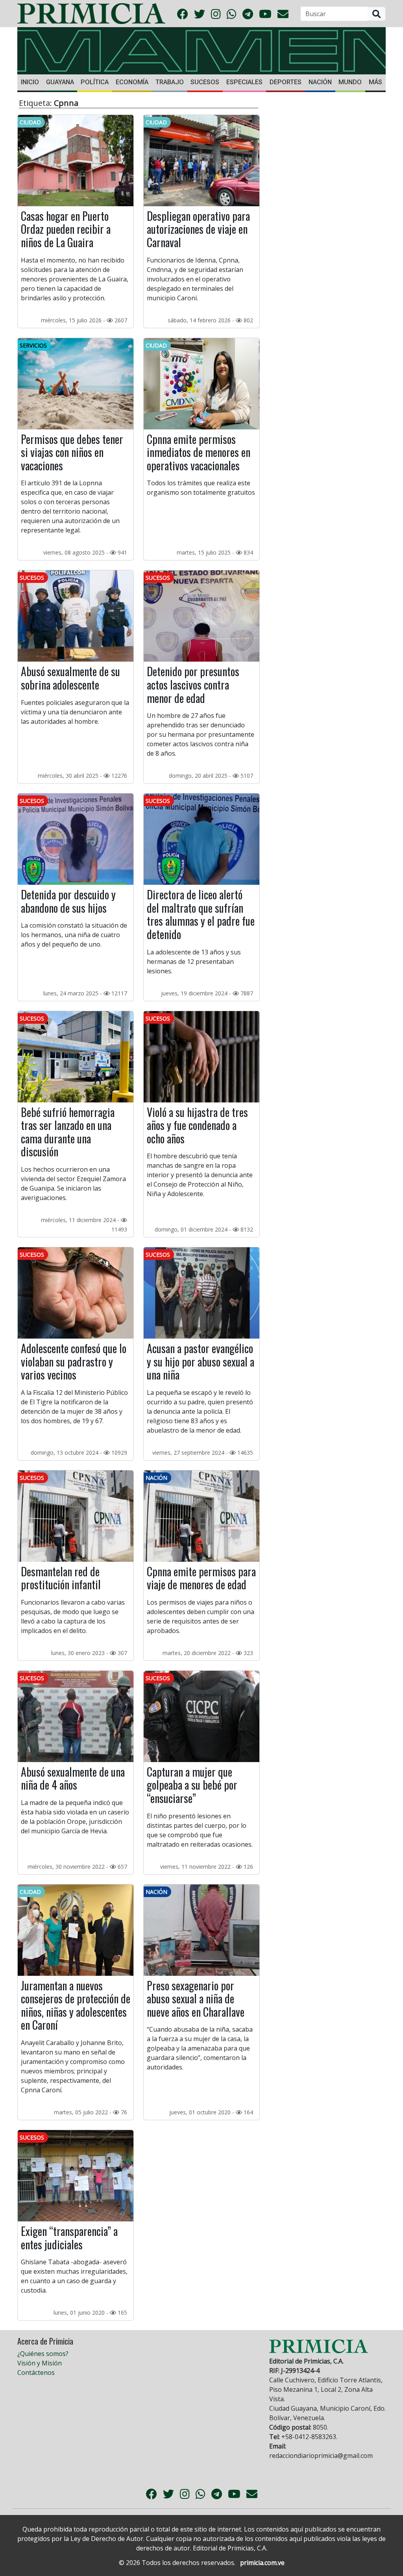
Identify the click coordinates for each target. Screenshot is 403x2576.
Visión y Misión (40, 2363)
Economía (132, 82)
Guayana (60, 82)
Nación (320, 82)
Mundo (350, 82)
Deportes (286, 82)
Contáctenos (36, 2373)
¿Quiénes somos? (43, 2354)
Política (95, 82)
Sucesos (205, 82)
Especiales (244, 82)
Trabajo (170, 82)
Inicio (30, 82)
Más (375, 82)
